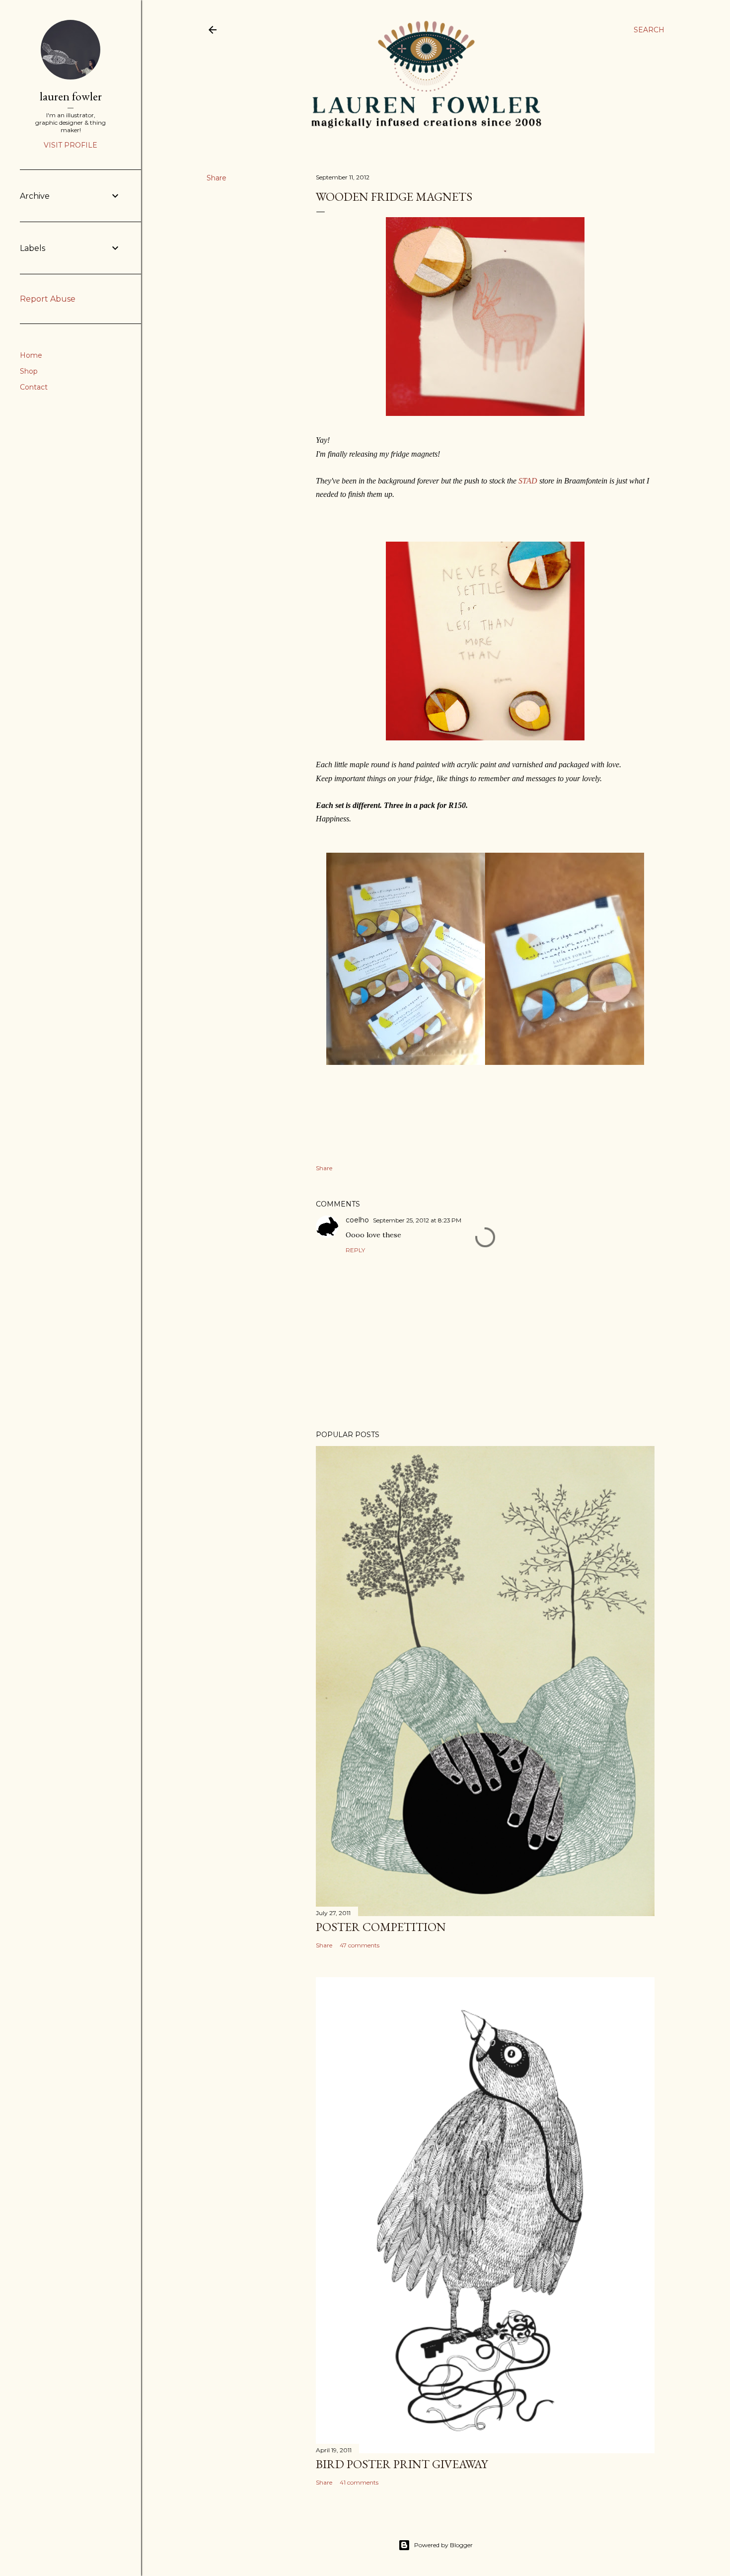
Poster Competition (381, 1927)
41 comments (359, 2482)
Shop (29, 371)
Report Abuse (48, 299)
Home (31, 355)
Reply (355, 1250)
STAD (528, 481)
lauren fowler (71, 96)
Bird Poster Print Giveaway (402, 2464)
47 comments (360, 1945)
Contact (34, 387)
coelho (357, 1220)
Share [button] (217, 178)
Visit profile (71, 145)
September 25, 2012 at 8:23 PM (417, 1220)
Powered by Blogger (443, 2545)
